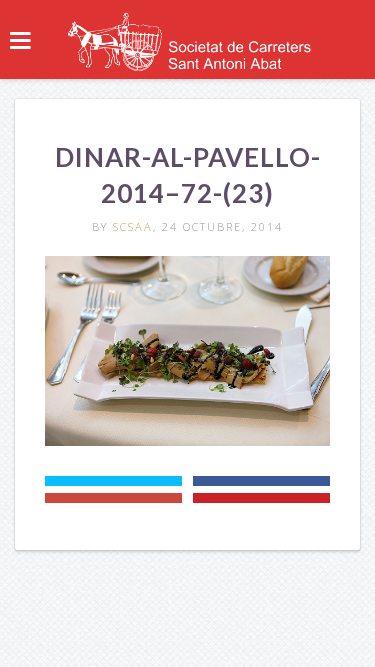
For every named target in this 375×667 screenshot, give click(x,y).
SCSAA (133, 226)
